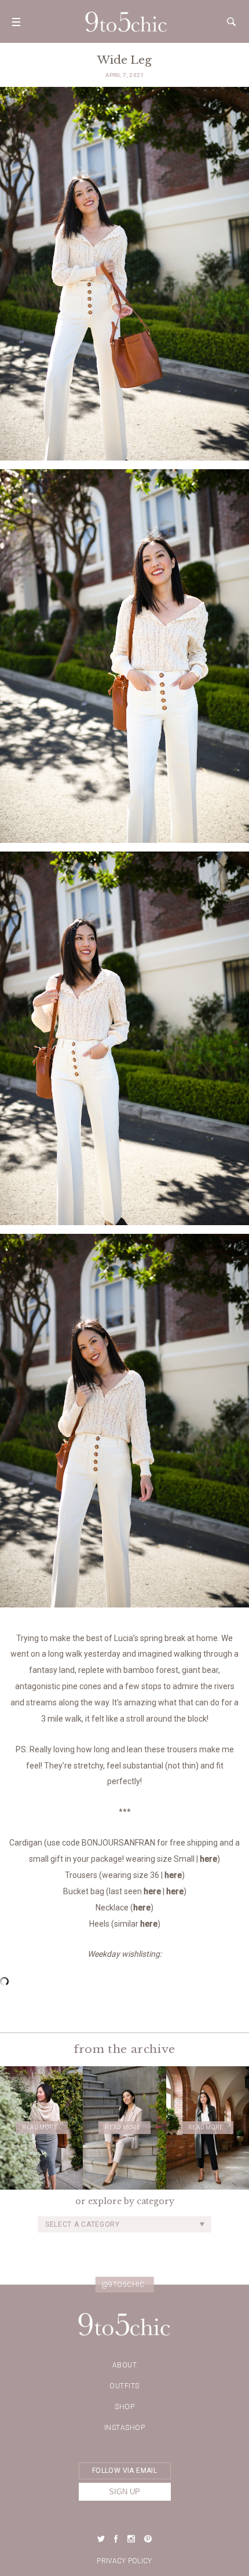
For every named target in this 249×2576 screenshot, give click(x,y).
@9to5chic (123, 2284)
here (208, 1859)
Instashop (125, 2428)
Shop (124, 2407)
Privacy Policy (124, 2561)
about (125, 2365)
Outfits (124, 2386)
